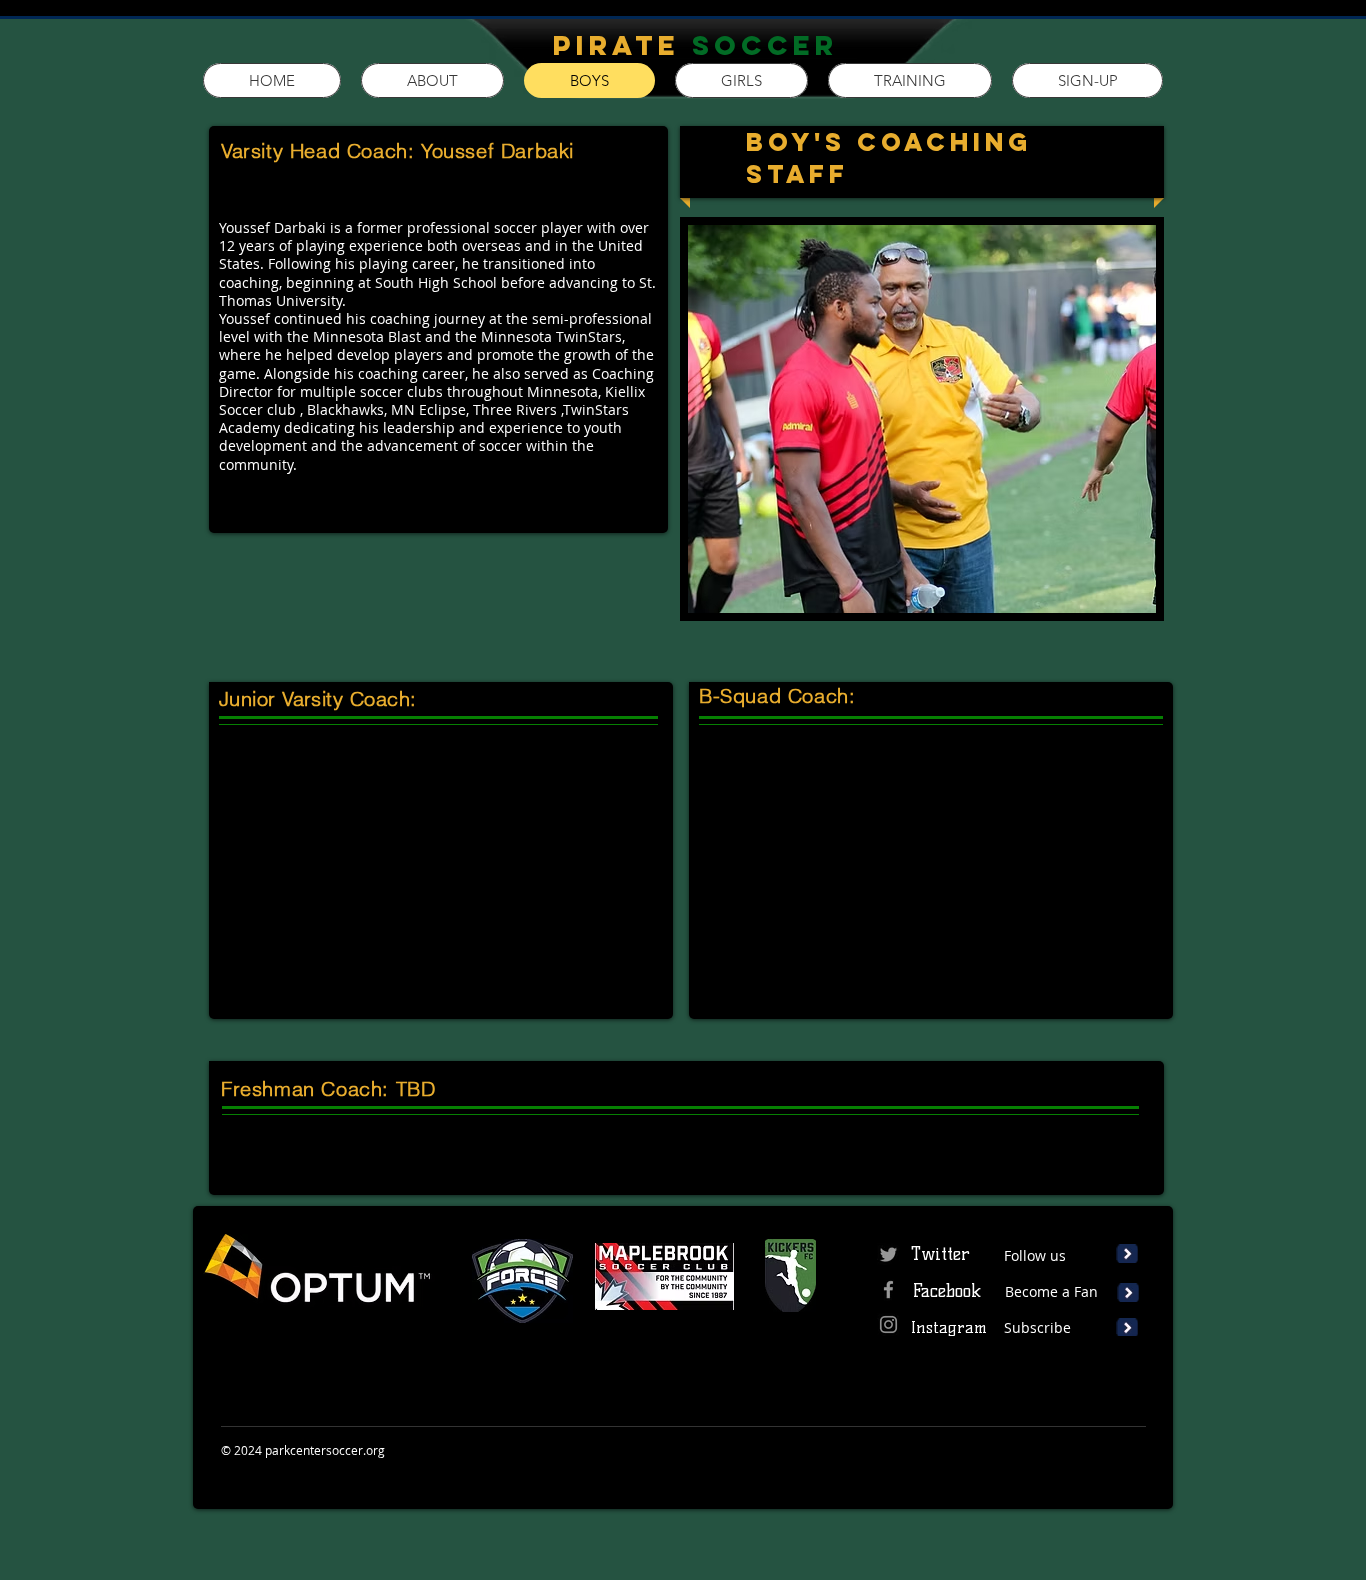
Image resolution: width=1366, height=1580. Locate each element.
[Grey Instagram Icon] (888, 1324)
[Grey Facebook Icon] (888, 1289)
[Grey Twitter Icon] (888, 1254)
